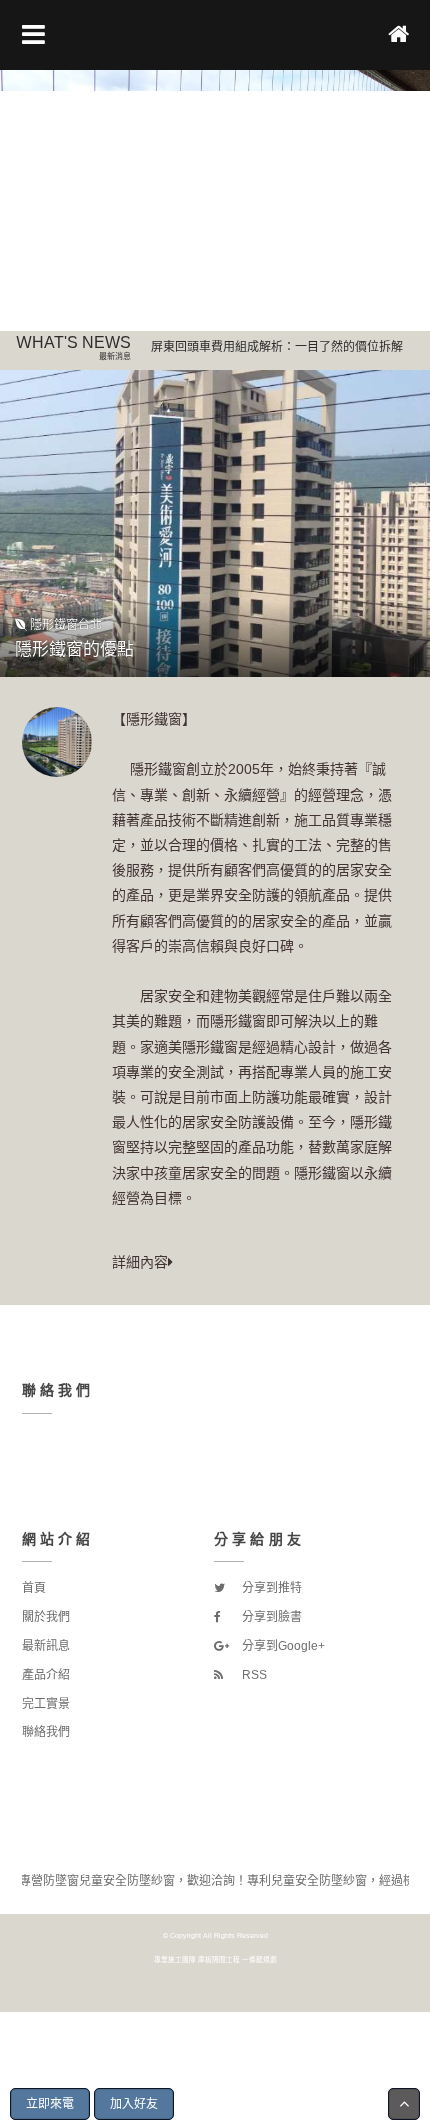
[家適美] (215, 200)
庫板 (205, 1959)
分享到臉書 (270, 1617)
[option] (215, 200)
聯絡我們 (46, 1732)
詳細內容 (140, 1262)
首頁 (34, 1588)
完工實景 (46, 1704)
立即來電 (50, 2104)
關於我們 (46, 1617)
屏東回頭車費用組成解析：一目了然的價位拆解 (277, 347)
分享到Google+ (282, 1646)
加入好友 (134, 2104)
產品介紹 (46, 1675)
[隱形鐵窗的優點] (215, 523)
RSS (253, 1675)
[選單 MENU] (33, 35)
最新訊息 (46, 1646)
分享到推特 (270, 1588)
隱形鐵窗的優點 (74, 649)
